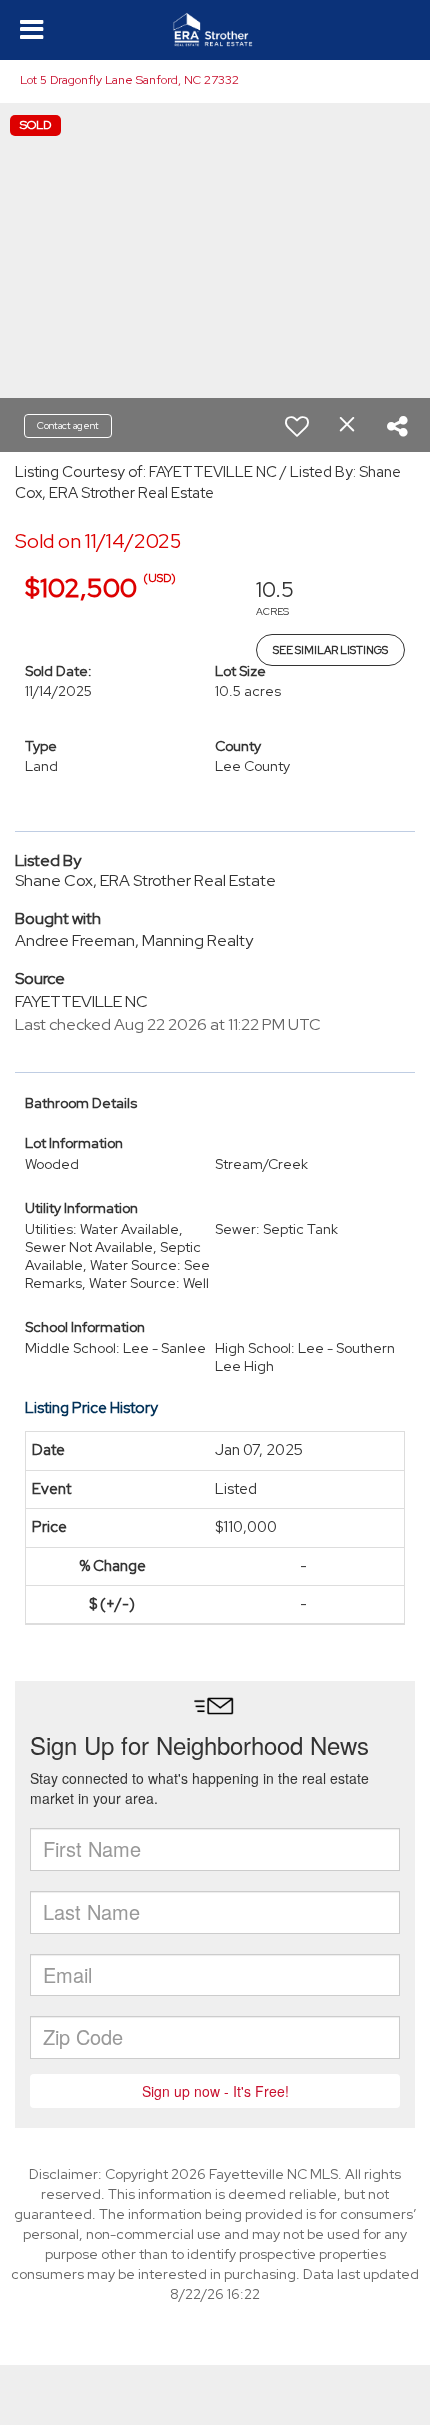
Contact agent (68, 425)
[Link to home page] (215, 30)
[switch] (297, 426)
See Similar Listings (330, 650)
